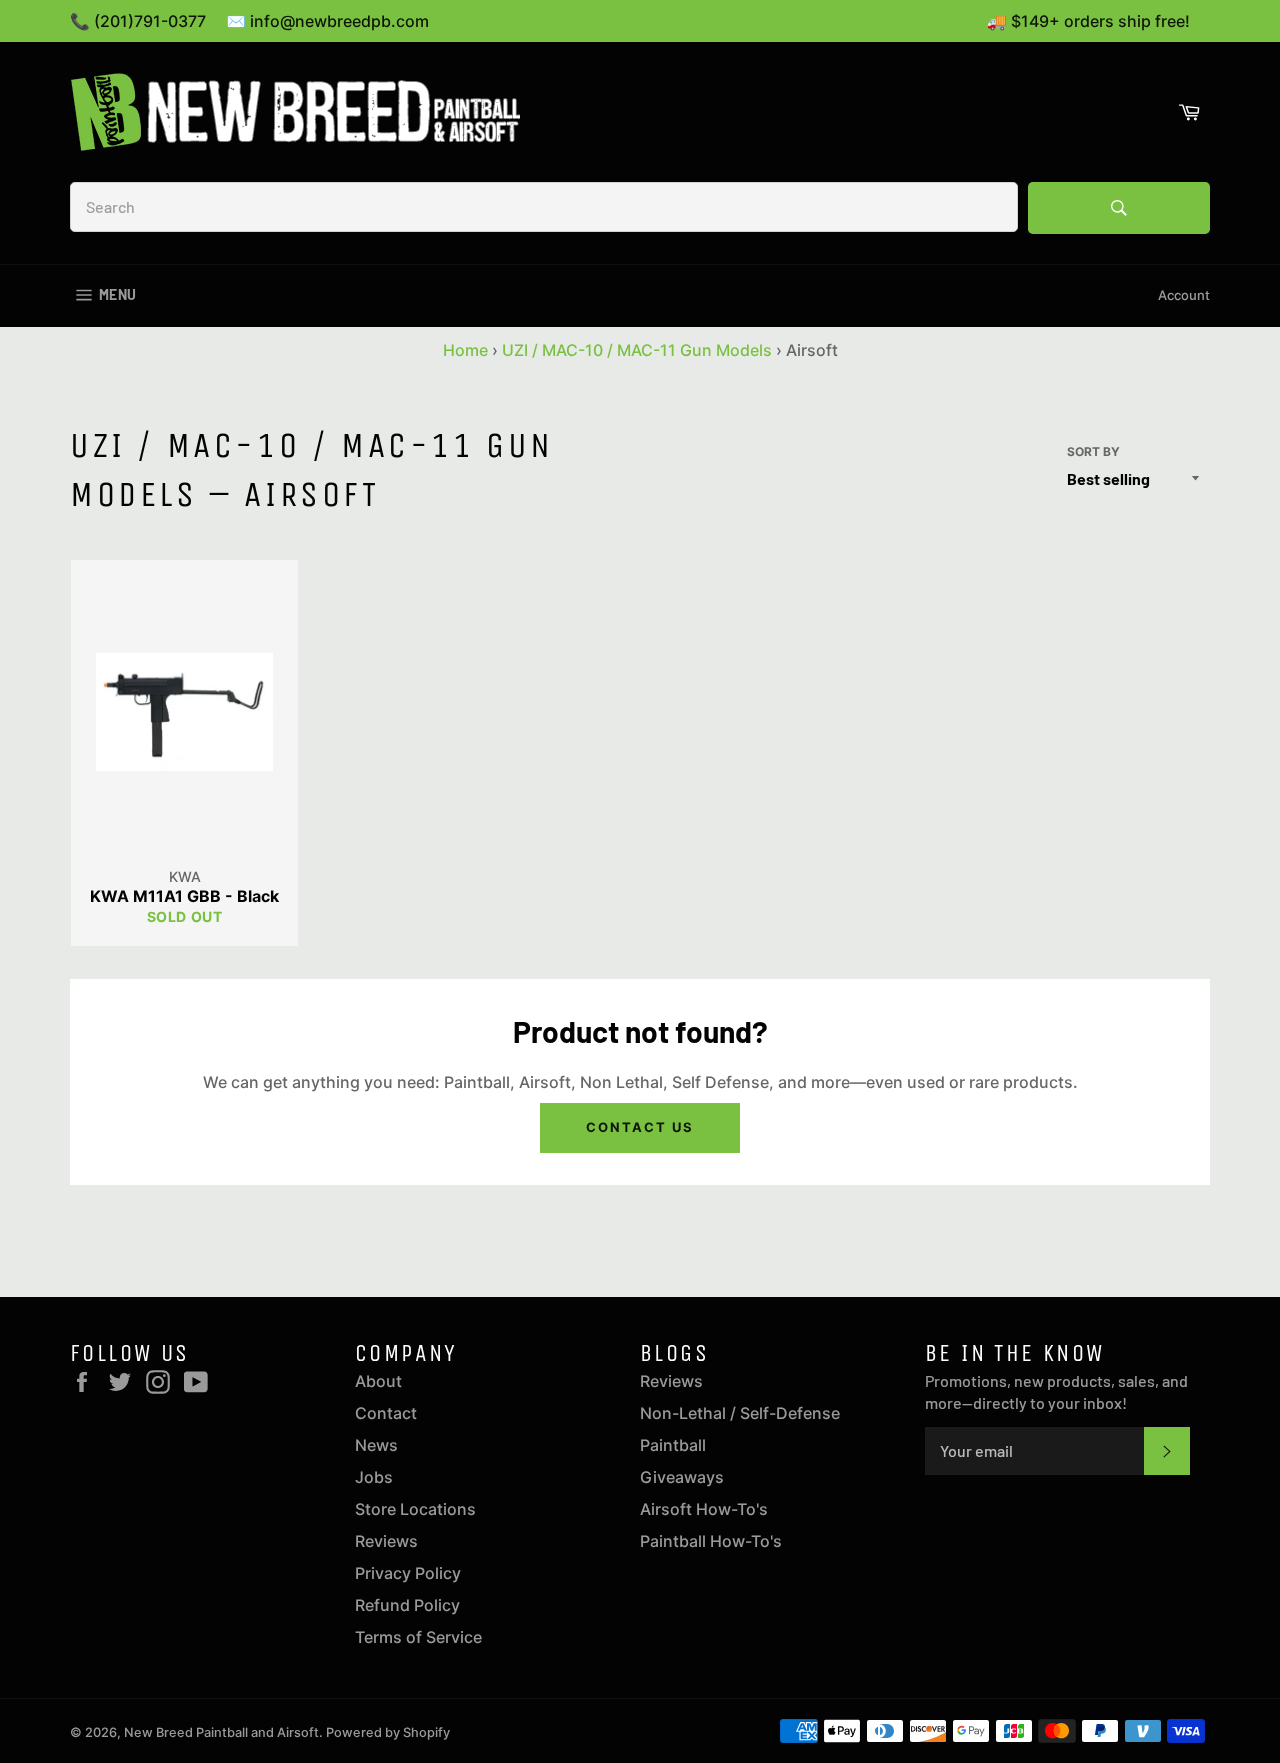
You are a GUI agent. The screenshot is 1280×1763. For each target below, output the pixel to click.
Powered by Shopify (388, 1732)
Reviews (386, 1541)
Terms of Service (418, 1637)
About (378, 1381)
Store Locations (415, 1509)
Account (1184, 295)
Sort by (1093, 451)
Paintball (673, 1445)
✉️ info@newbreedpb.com (327, 21)
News (376, 1445)
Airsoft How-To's (704, 1509)
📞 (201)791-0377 (138, 21)
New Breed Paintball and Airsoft (221, 1732)
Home (465, 350)
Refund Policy (407, 1605)
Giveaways (682, 1477)
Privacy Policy (408, 1573)
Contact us (640, 1127)
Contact (386, 1413)
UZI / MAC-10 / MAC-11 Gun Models (637, 350)
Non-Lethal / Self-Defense (740, 1413)
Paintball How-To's (711, 1541)
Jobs (374, 1477)
